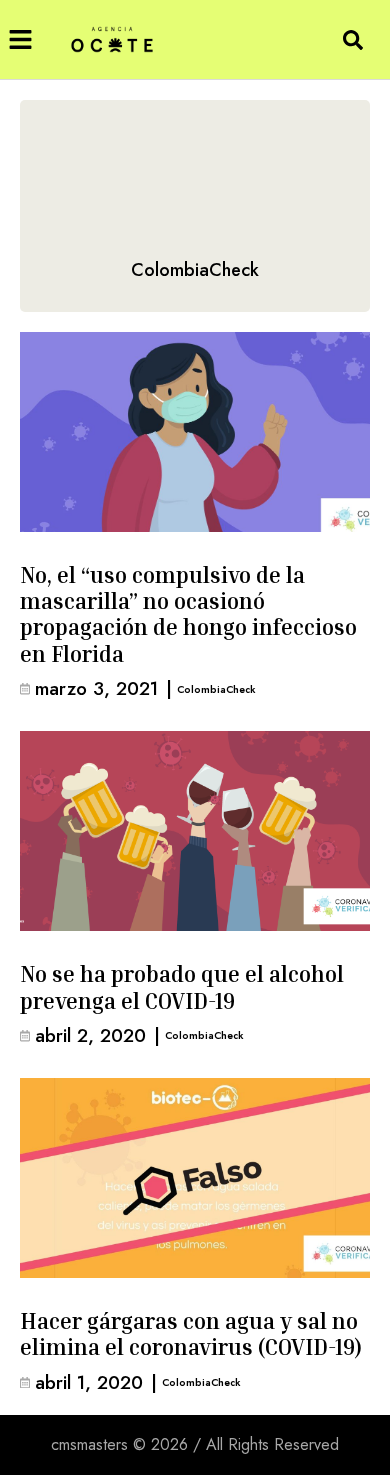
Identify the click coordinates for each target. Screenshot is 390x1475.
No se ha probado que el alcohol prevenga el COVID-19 (182, 987)
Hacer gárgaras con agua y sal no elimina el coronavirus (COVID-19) (191, 1334)
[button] (20, 39)
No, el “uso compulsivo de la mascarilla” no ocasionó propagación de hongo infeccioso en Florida (188, 614)
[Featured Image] (195, 432)
